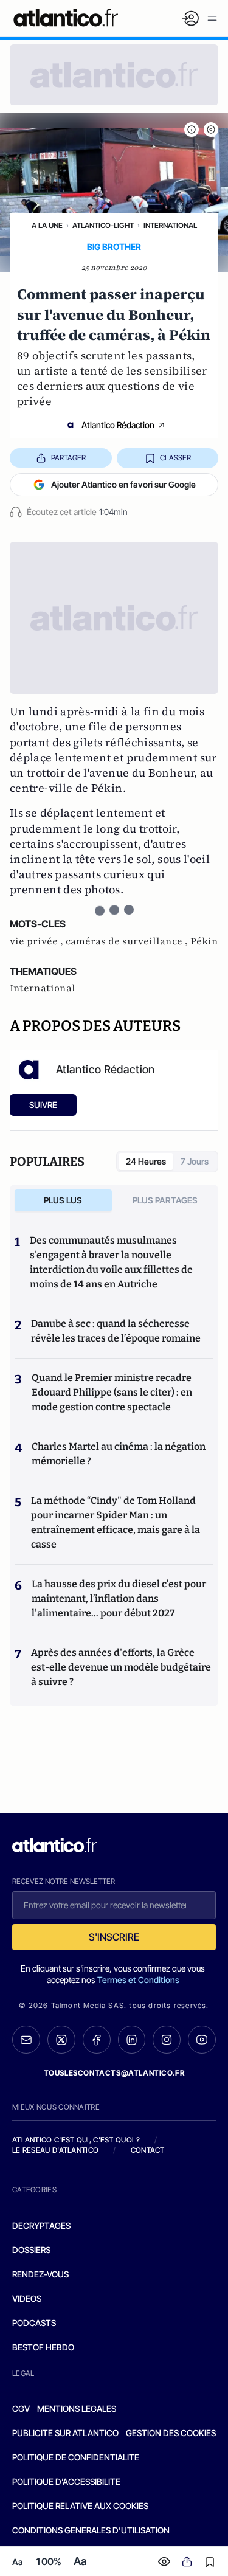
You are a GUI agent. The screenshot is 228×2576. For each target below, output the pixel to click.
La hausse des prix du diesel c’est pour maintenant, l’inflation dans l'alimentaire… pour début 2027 (119, 1598)
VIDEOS (27, 2298)
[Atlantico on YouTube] (202, 2040)
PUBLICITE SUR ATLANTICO (65, 2433)
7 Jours (195, 1161)
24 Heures (146, 1161)
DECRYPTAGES (41, 2225)
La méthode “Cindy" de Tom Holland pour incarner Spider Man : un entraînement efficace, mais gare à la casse (116, 1522)
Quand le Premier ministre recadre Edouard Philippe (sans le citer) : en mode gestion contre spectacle (112, 1392)
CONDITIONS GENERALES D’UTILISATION (91, 2530)
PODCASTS (34, 2323)
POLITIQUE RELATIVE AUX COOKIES (80, 2506)
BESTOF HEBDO (43, 2347)
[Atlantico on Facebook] (97, 2040)
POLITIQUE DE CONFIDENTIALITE (76, 2457)
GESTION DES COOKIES (171, 2433)
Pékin (204, 941)
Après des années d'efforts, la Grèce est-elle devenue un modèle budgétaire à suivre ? (121, 1667)
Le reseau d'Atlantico (55, 2150)
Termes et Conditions (138, 1980)
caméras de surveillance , (128, 941)
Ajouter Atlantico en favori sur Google (123, 484)
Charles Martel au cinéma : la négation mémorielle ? (119, 1454)
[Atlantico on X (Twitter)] (61, 2040)
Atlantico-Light (103, 225)
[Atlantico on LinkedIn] (132, 2040)
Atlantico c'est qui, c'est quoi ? (76, 2140)
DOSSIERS (31, 2250)
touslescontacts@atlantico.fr (114, 2073)
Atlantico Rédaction (118, 425)
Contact (148, 2150)
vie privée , (38, 941)
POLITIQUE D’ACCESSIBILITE (66, 2481)
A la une (47, 225)
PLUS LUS (63, 1200)
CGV (21, 2408)
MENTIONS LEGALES (77, 2408)
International (170, 225)
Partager (68, 458)
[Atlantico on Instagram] (167, 2040)
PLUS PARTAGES (165, 1200)
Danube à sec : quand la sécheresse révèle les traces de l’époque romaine (116, 1331)
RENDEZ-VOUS (40, 2274)
